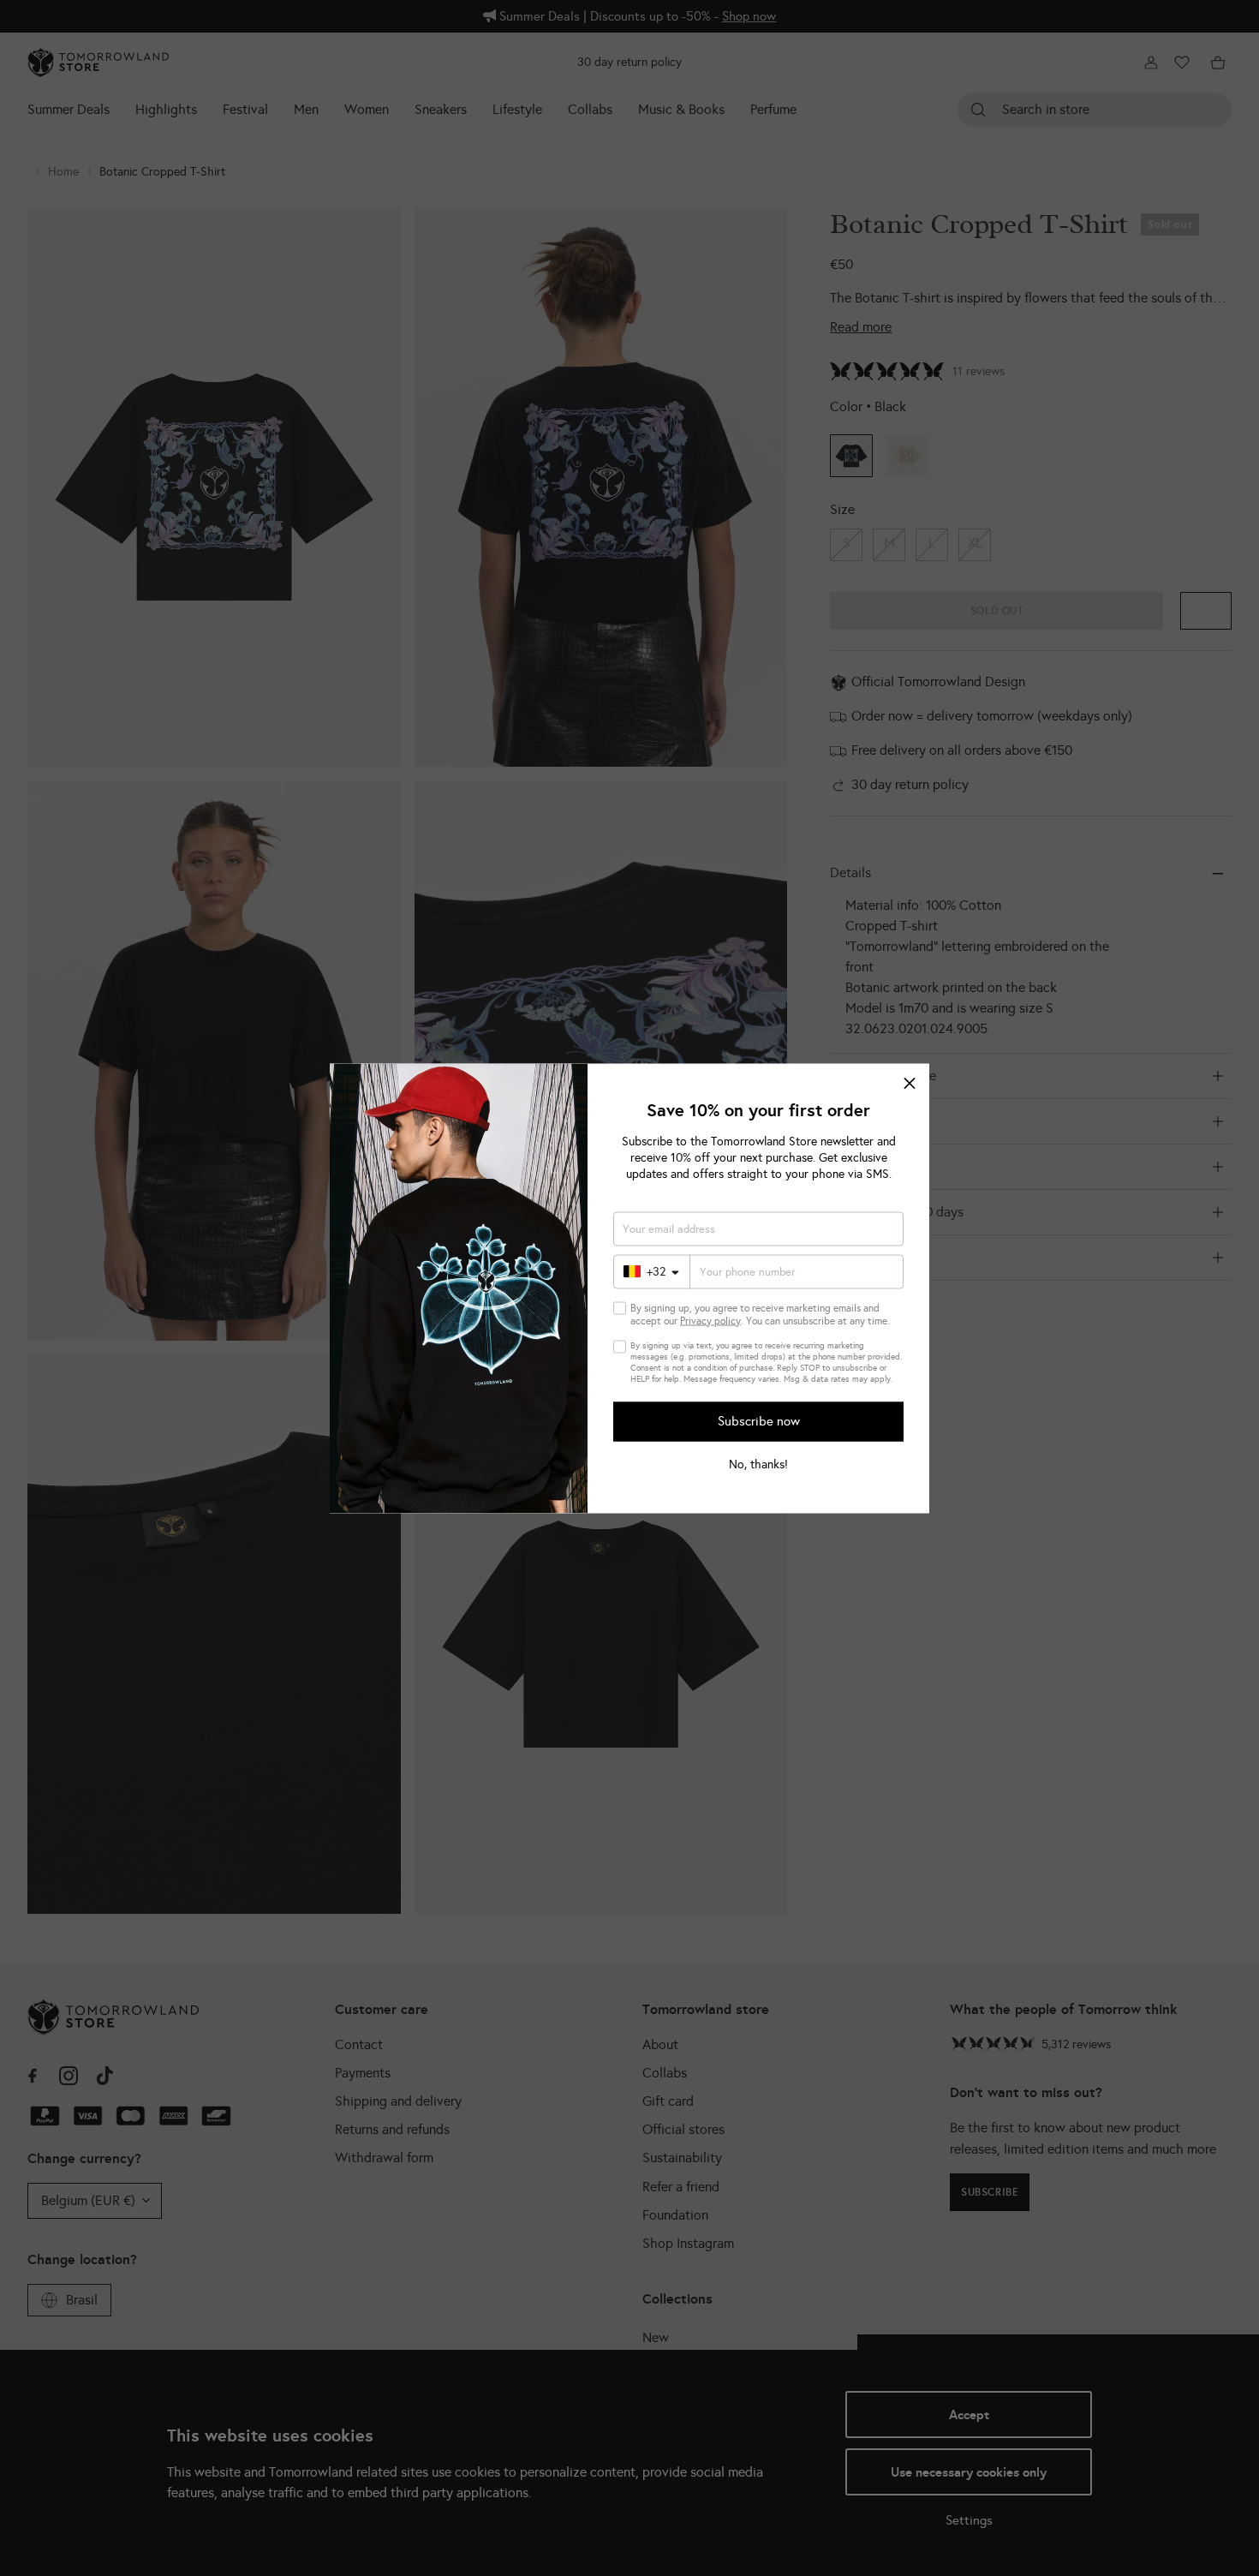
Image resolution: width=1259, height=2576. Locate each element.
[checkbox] (620, 1308)
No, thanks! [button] (758, 1464)
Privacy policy (710, 1320)
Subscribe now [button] (759, 1421)
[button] (910, 1083)
